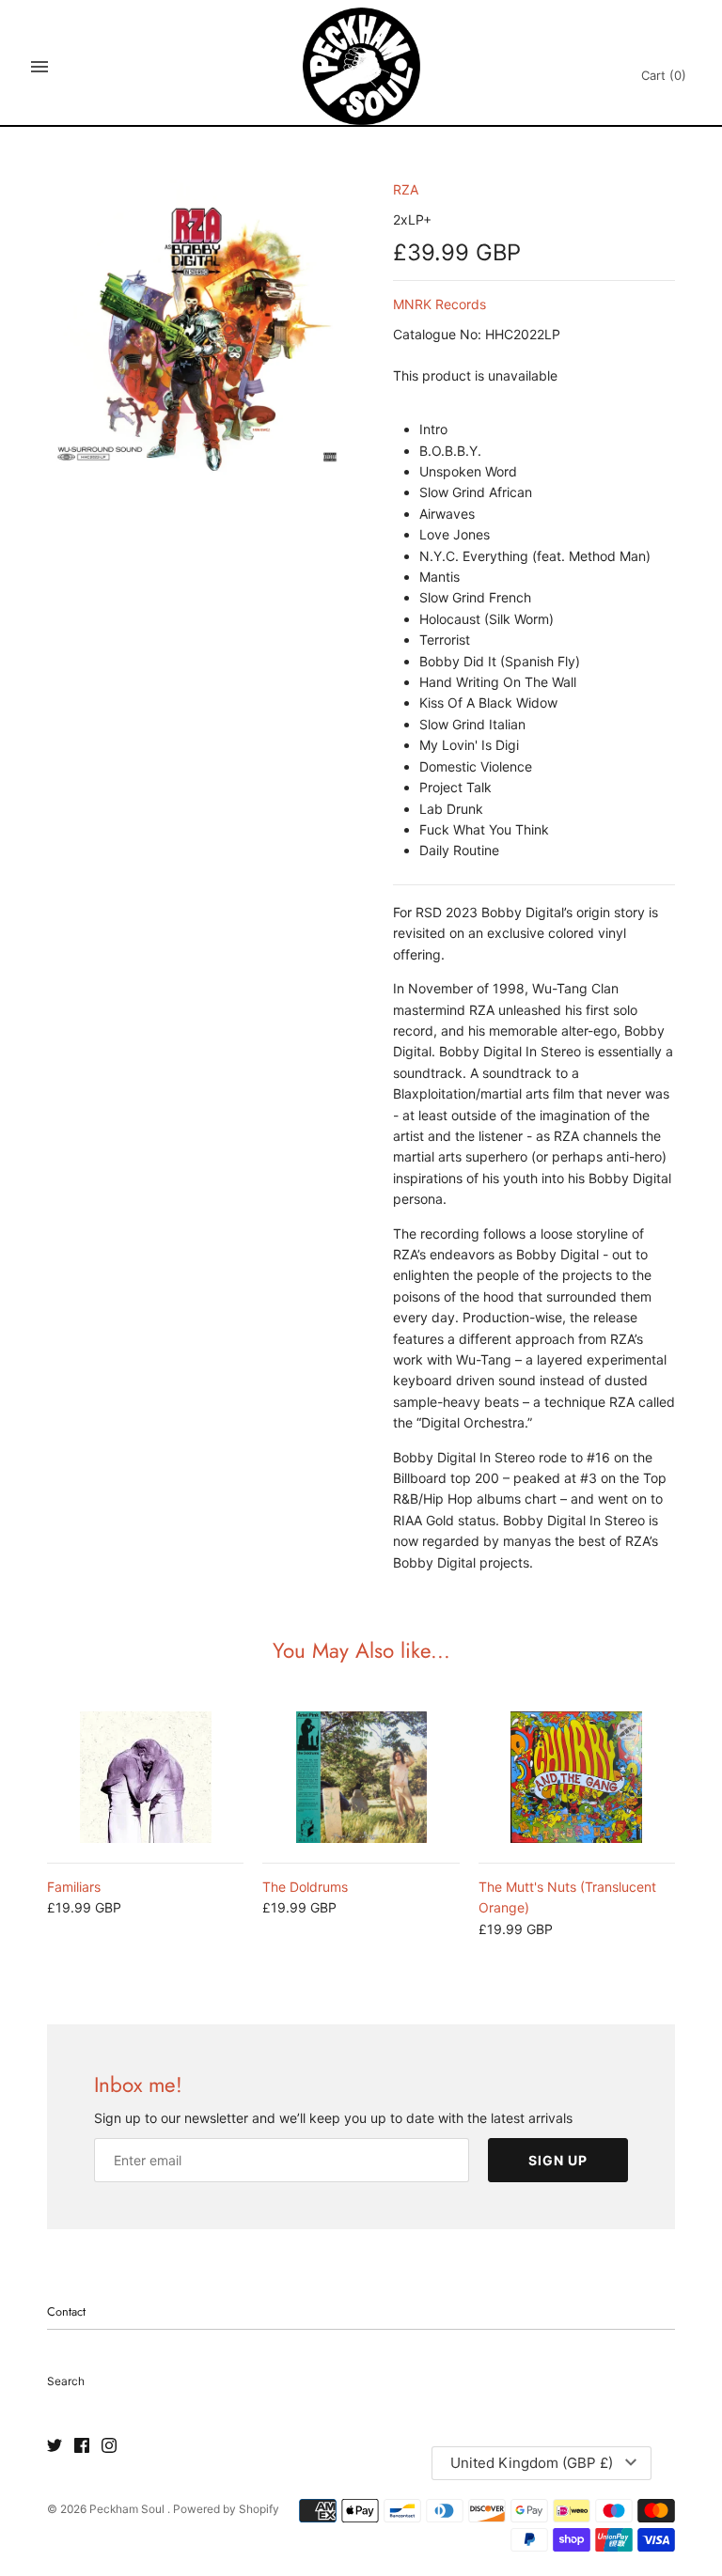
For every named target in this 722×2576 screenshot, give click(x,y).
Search (66, 2381)
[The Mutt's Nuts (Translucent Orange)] (577, 1777)
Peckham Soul (128, 2509)
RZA (406, 189)
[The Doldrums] (361, 1777)
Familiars (74, 1887)
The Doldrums (305, 1887)
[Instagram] (109, 2446)
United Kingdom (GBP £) (532, 2463)
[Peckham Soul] (361, 66)
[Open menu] (39, 67)
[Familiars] (145, 1777)
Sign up (558, 2160)
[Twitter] (55, 2446)
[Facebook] (82, 2446)
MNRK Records (439, 304)
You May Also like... (361, 1650)
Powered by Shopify (226, 2509)
